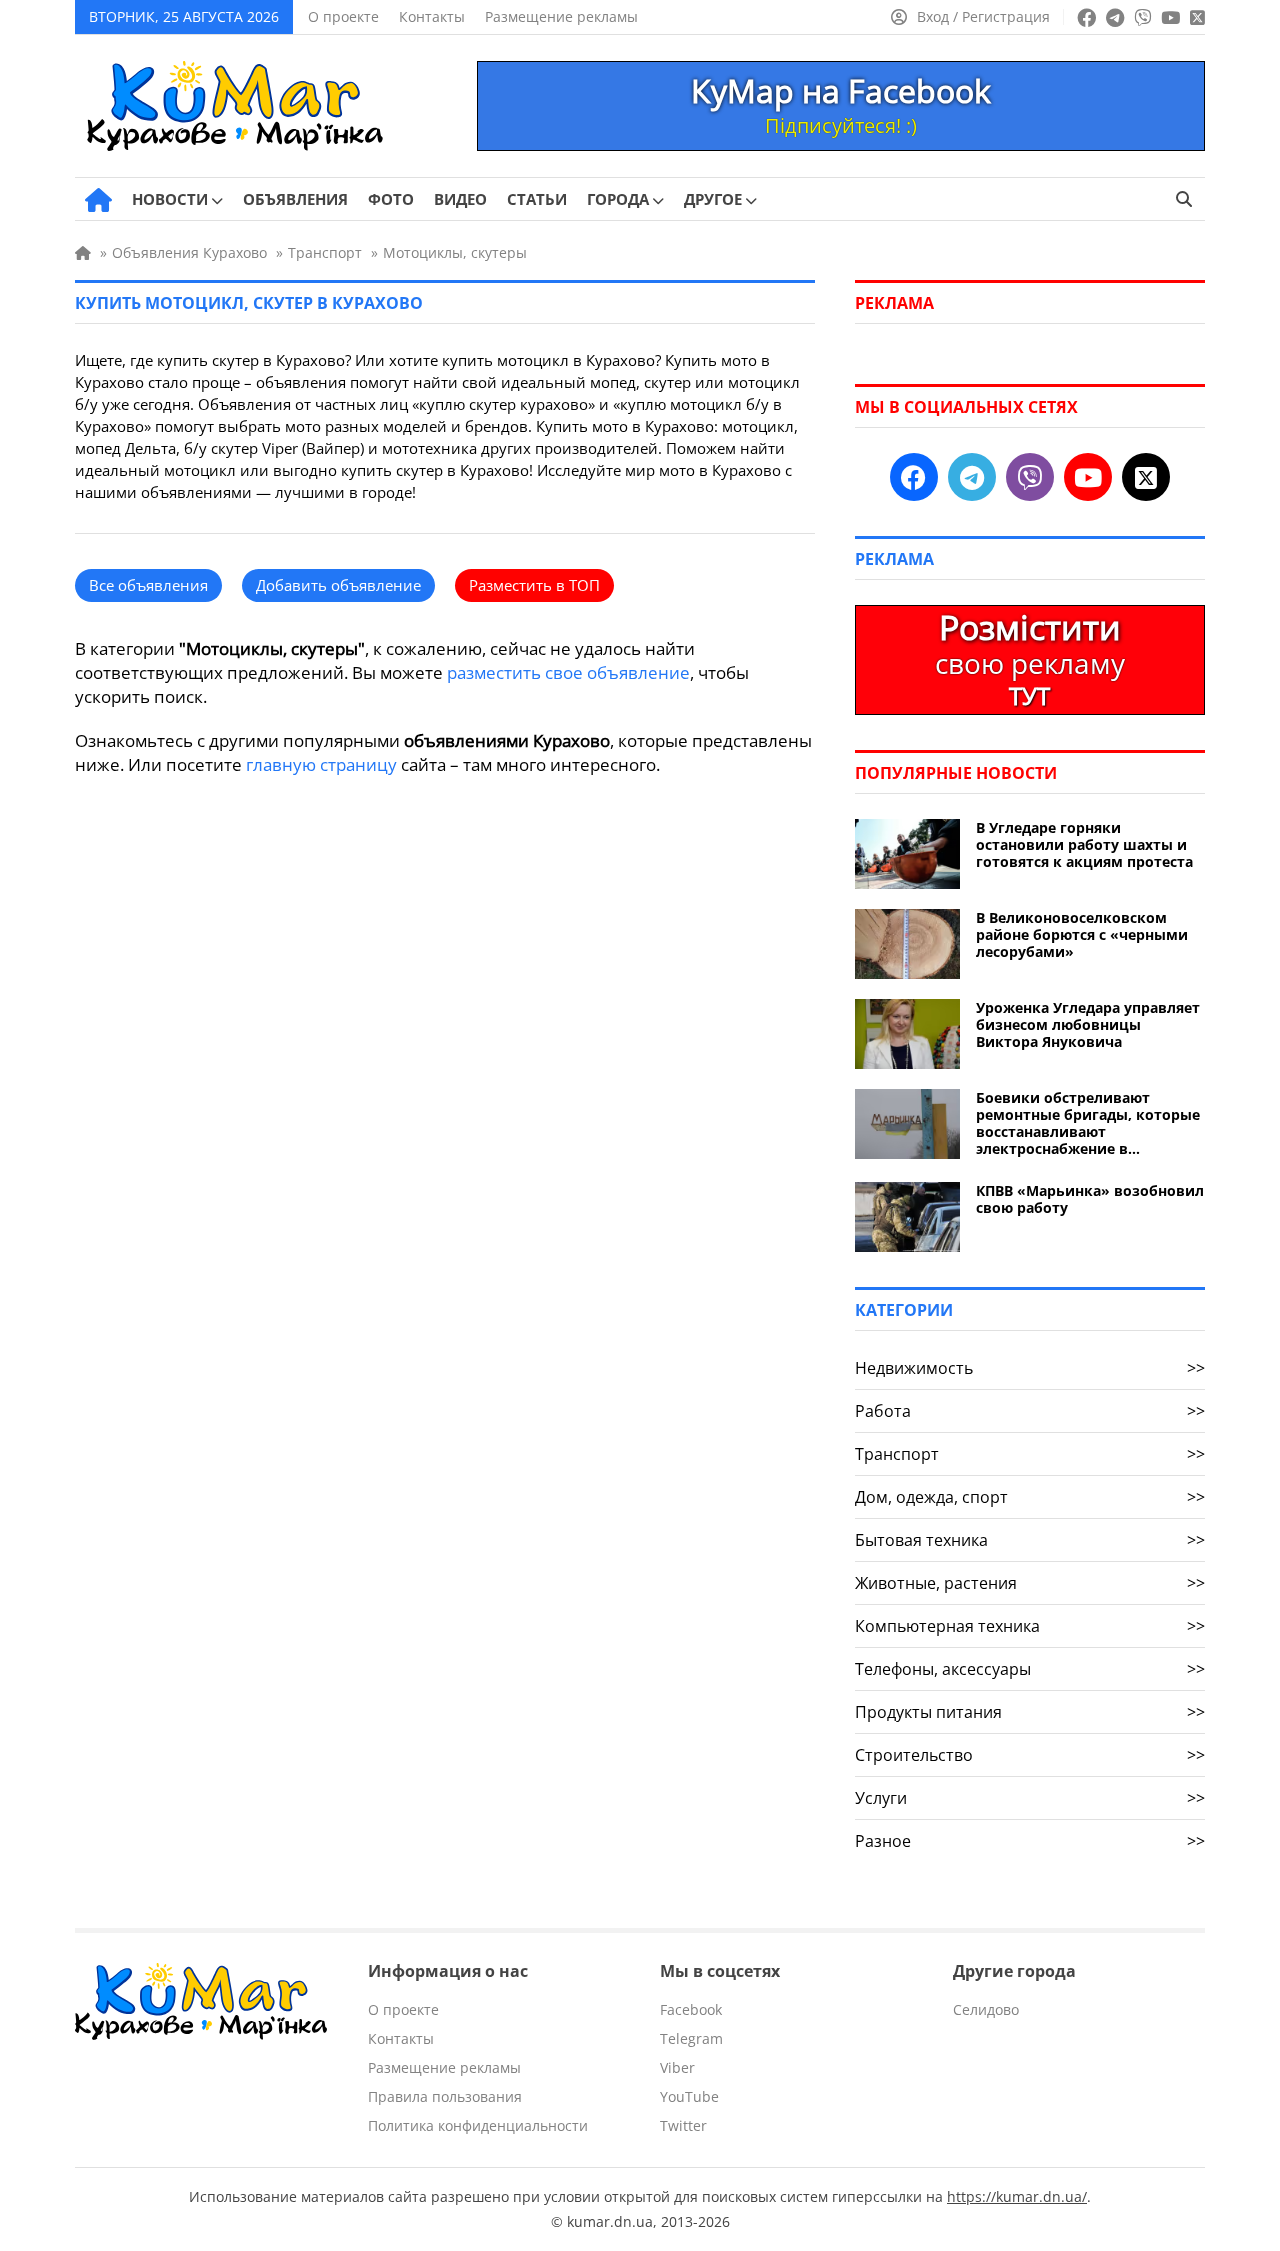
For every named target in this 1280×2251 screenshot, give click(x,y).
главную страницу (321, 764)
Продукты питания (1030, 1712)
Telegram (691, 2038)
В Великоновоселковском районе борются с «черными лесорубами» (1082, 934)
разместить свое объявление (568, 672)
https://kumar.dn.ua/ (1017, 2196)
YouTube (689, 2096)
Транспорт (1030, 1454)
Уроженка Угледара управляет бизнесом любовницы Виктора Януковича (1088, 1024)
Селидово (986, 2009)
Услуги (1030, 1798)
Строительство (1030, 1755)
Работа (1030, 1411)
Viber (677, 2067)
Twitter (683, 2125)
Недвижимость (1030, 1368)
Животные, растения (1030, 1583)
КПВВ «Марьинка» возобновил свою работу (1090, 1199)
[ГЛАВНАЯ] (98, 200)
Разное (1030, 1841)
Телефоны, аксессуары (1030, 1669)
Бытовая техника (1030, 1540)
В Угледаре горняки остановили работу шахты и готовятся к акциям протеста (1084, 844)
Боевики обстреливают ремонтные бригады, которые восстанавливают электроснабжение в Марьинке (1088, 1123)
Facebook (691, 2009)
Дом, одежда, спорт (1030, 1497)
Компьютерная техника (1030, 1626)
